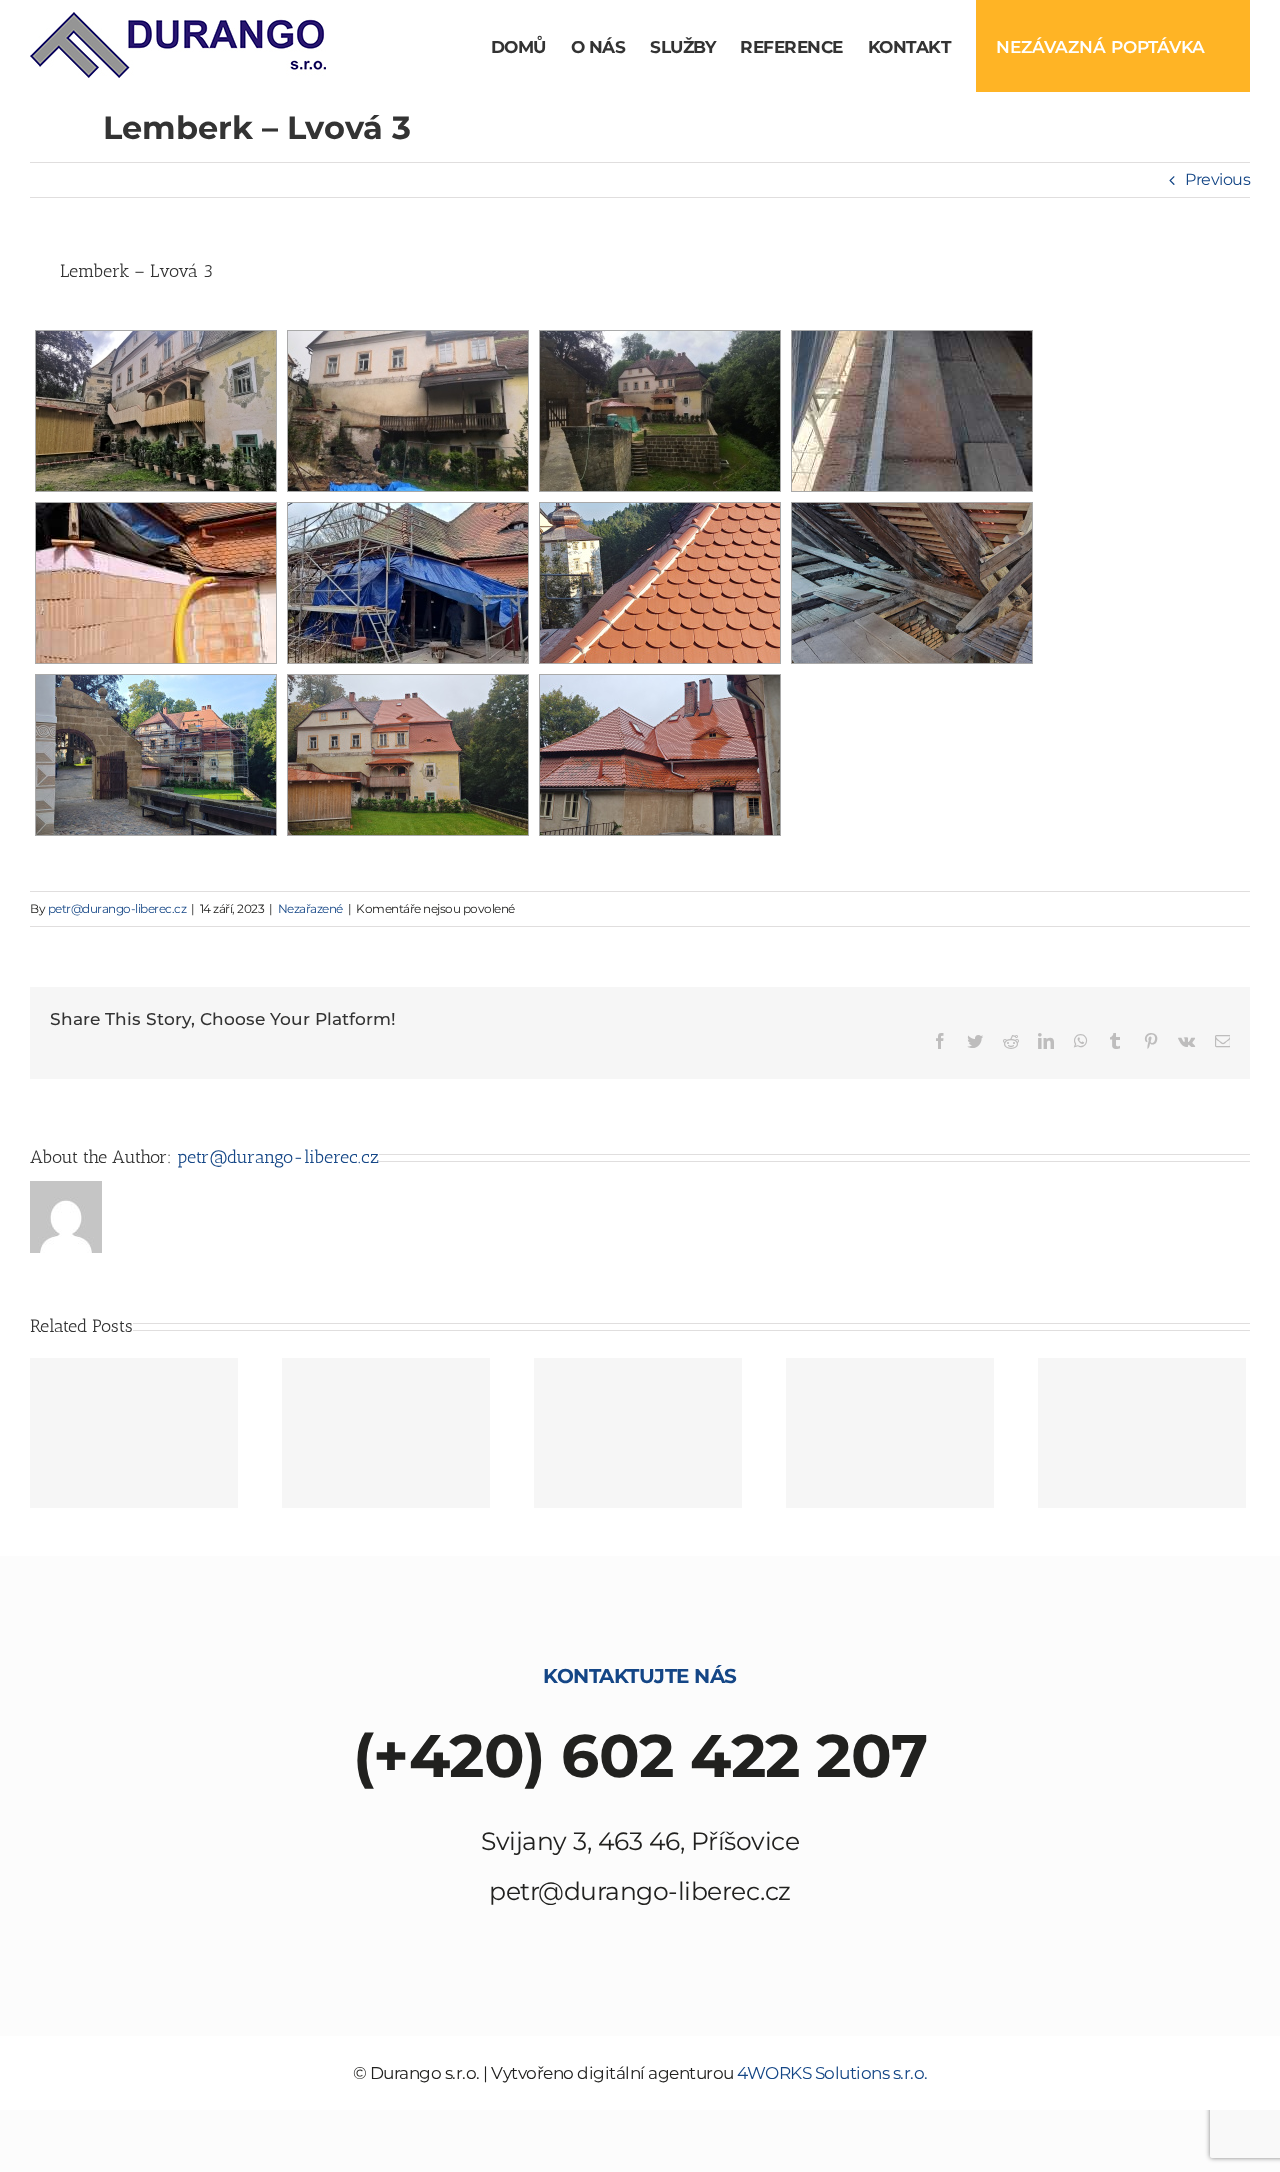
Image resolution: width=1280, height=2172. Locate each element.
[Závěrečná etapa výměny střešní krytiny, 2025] (156, 755)
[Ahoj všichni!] (1142, 1433)
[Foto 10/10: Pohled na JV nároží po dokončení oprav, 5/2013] (134, 1433)
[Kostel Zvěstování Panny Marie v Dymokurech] (386, 1433)
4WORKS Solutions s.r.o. (832, 2073)
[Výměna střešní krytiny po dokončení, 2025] (408, 755)
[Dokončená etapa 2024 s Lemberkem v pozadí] (660, 583)
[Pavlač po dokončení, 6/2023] (156, 411)
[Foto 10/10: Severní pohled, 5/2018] (638, 1433)
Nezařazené (310, 908)
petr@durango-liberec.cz (117, 908)
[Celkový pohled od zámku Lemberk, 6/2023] (660, 411)
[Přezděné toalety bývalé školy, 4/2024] (156, 583)
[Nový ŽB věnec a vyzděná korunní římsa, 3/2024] (912, 411)
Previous (1217, 179)
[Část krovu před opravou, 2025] (912, 583)
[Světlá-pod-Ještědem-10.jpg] (890, 1433)
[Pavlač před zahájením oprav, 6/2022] (408, 411)
